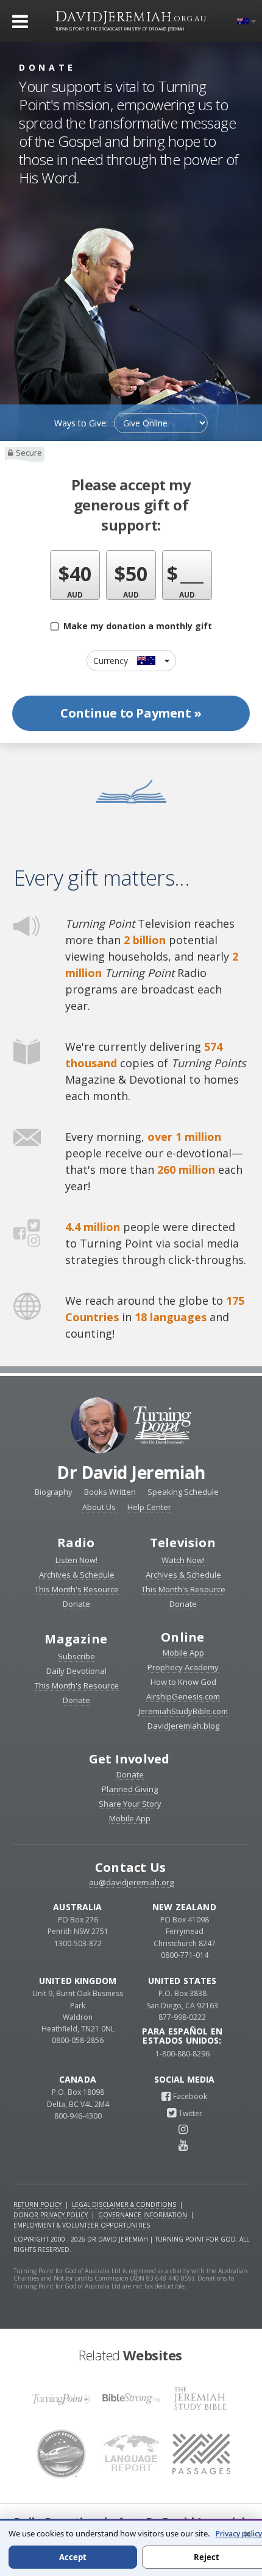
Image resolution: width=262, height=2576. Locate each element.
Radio (76, 1543)
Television (183, 1543)
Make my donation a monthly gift (135, 626)
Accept (73, 2557)
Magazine (76, 1639)
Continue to (131, 713)
